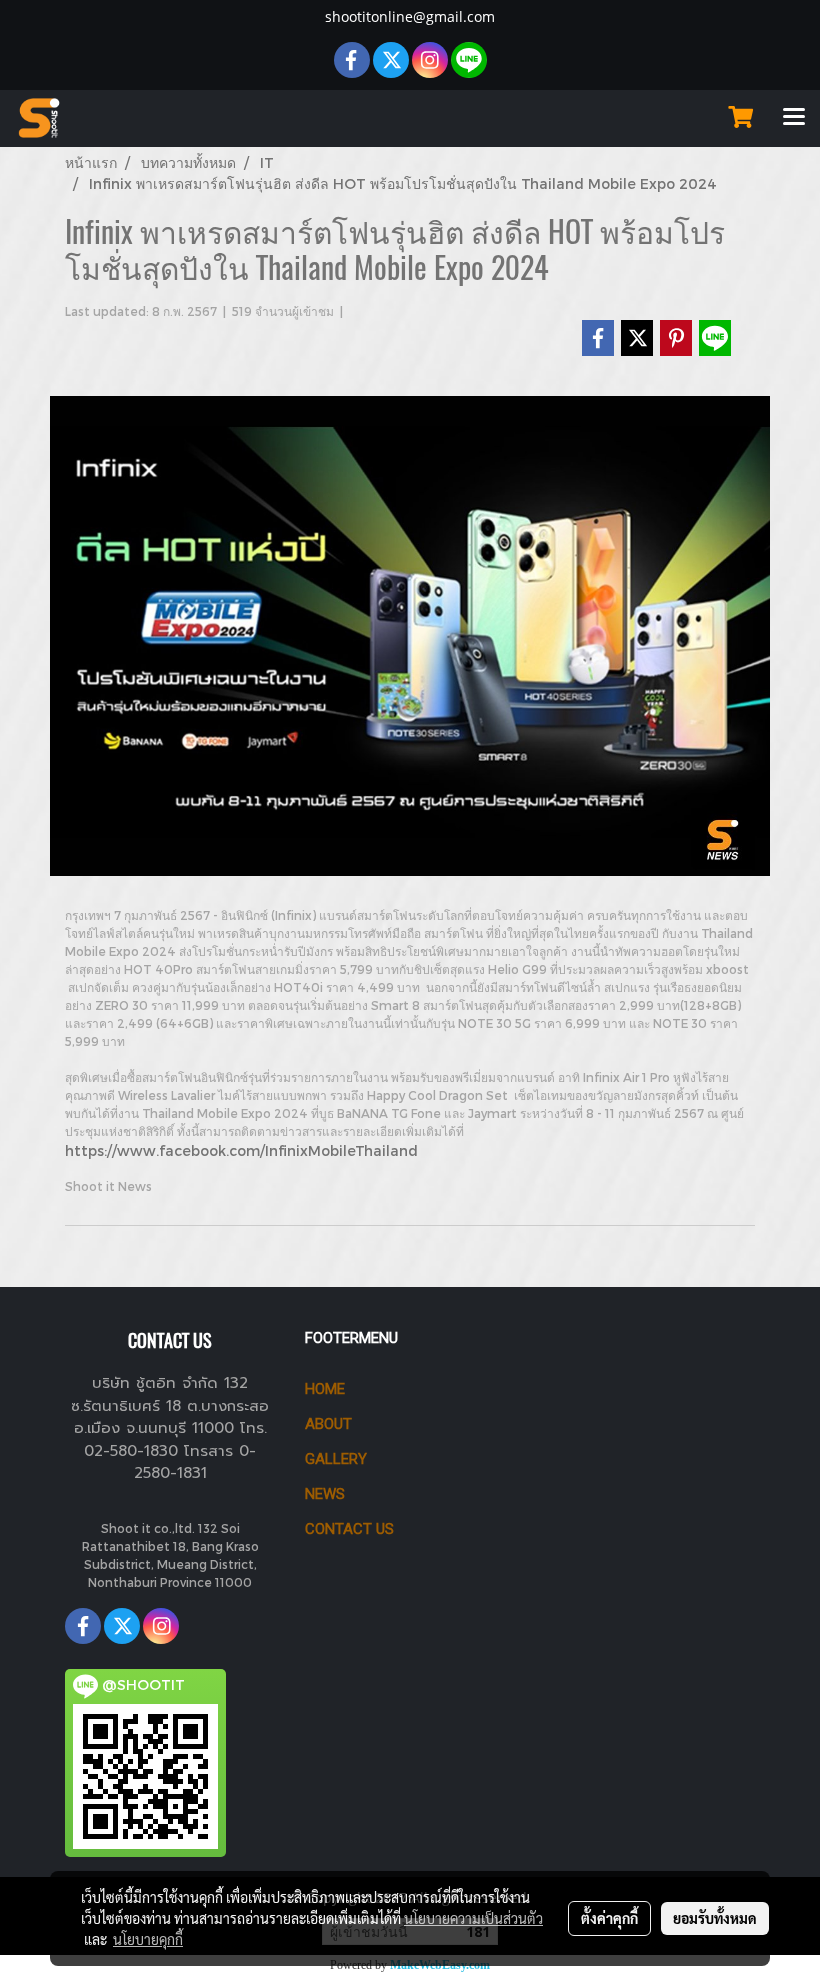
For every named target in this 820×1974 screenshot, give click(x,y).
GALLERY (336, 1459)
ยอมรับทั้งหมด (715, 1918)
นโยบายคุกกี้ (148, 1939)
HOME (325, 1389)
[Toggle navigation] (794, 118)
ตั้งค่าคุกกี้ (609, 1918)
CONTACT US (349, 1529)
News (325, 1494)
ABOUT (328, 1424)
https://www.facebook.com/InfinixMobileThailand (241, 1150)
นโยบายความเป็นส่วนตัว (473, 1918)
